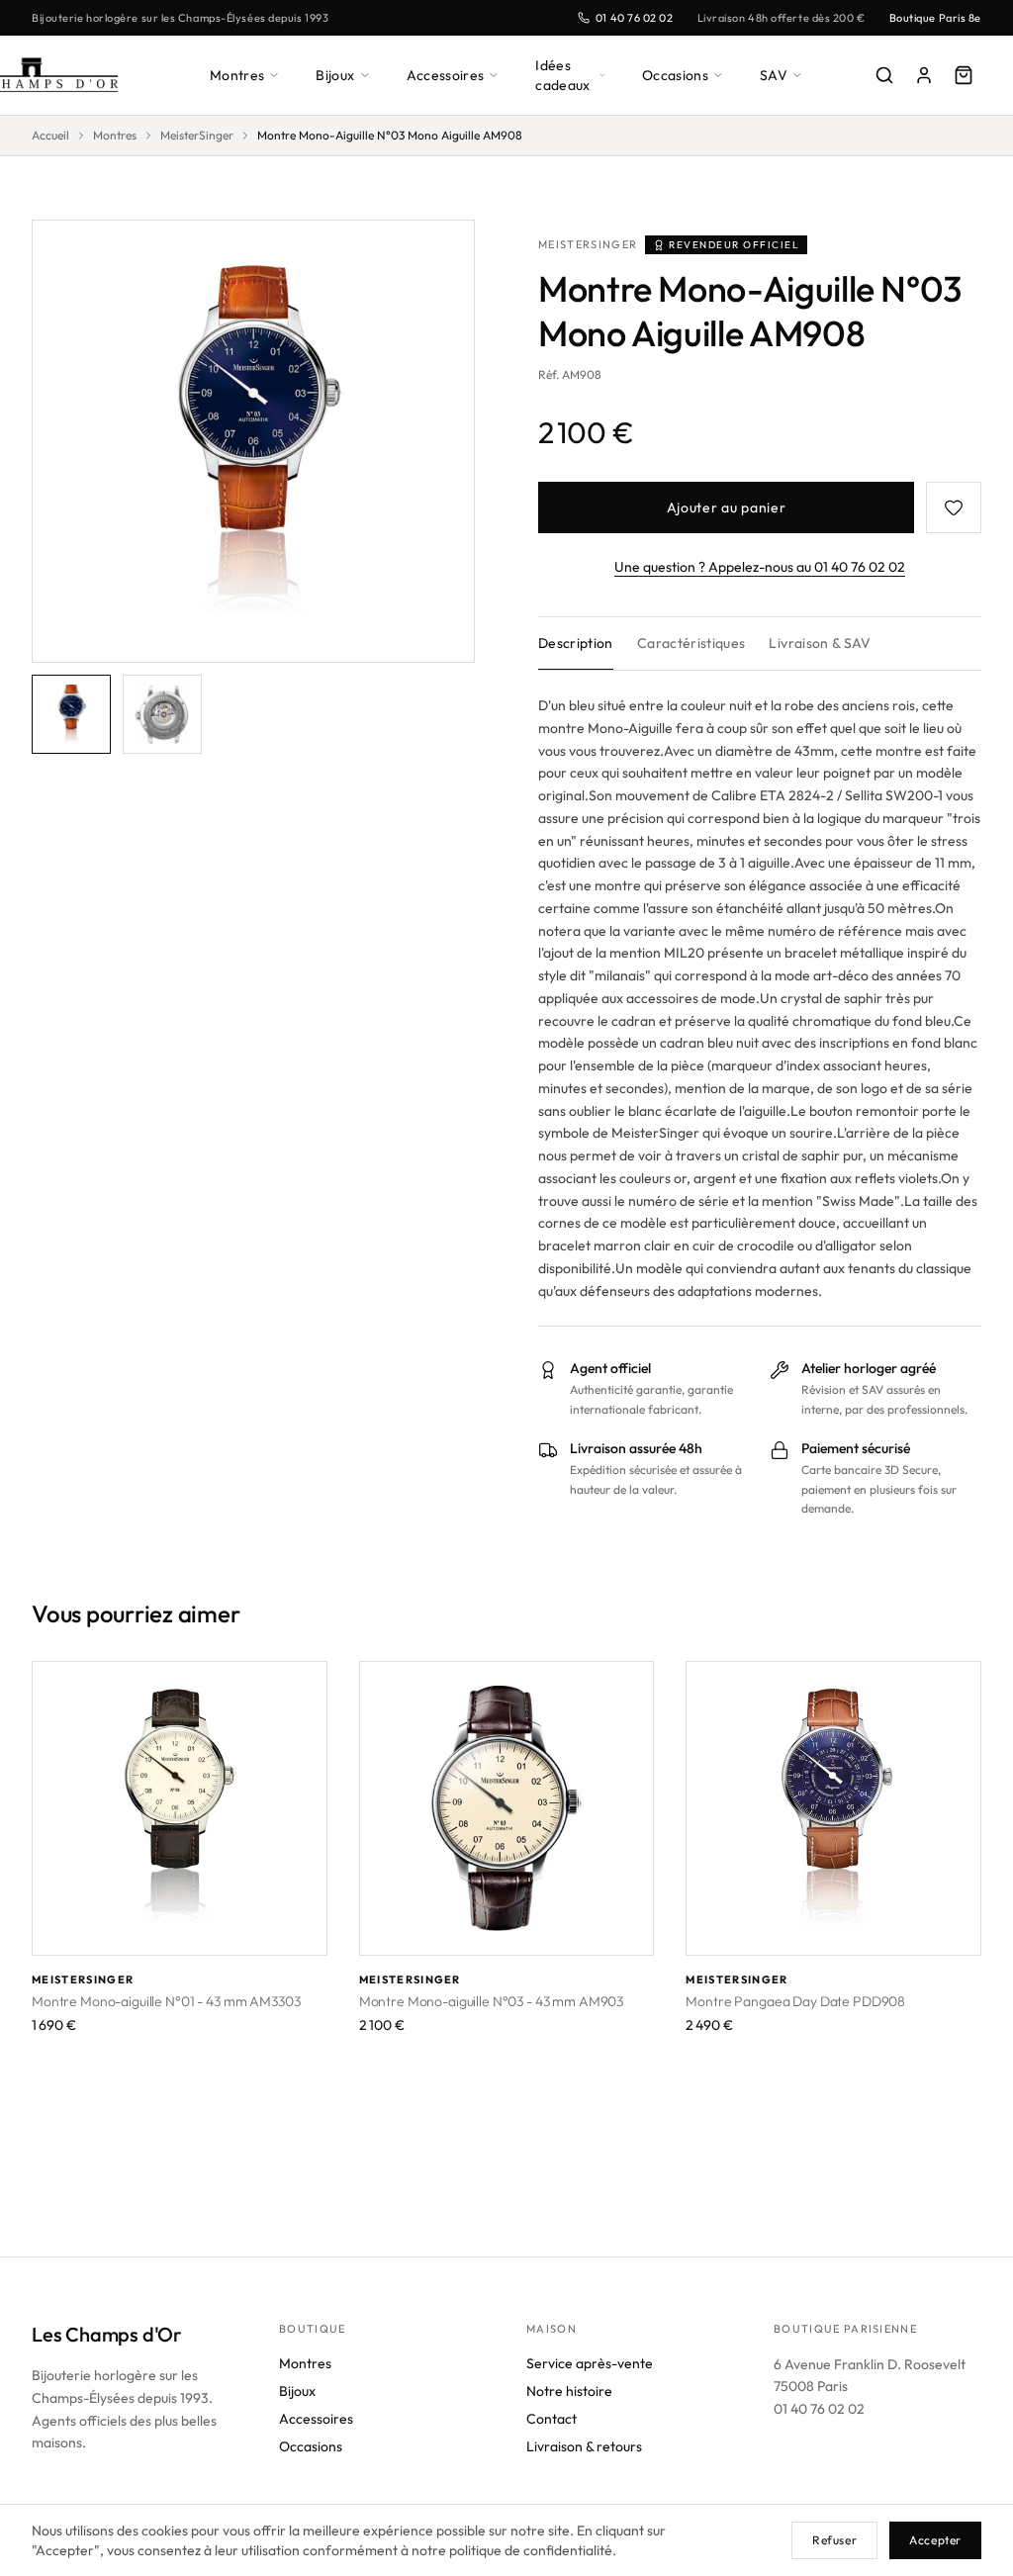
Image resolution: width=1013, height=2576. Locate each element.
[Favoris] (954, 507)
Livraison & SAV (820, 643)
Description (576, 643)
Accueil (50, 135)
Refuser (834, 2540)
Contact (552, 2419)
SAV (774, 75)
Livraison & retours (584, 2446)
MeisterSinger (197, 135)
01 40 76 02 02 (635, 18)
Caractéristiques (691, 643)
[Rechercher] (884, 75)
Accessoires (446, 75)
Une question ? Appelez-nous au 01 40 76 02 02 (760, 567)
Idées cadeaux (562, 75)
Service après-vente (590, 2363)
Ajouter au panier (727, 507)
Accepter (935, 2540)
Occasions (675, 75)
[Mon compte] (924, 75)
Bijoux (335, 75)
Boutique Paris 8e (935, 18)
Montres (237, 75)
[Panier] (964, 75)
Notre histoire (569, 2391)
